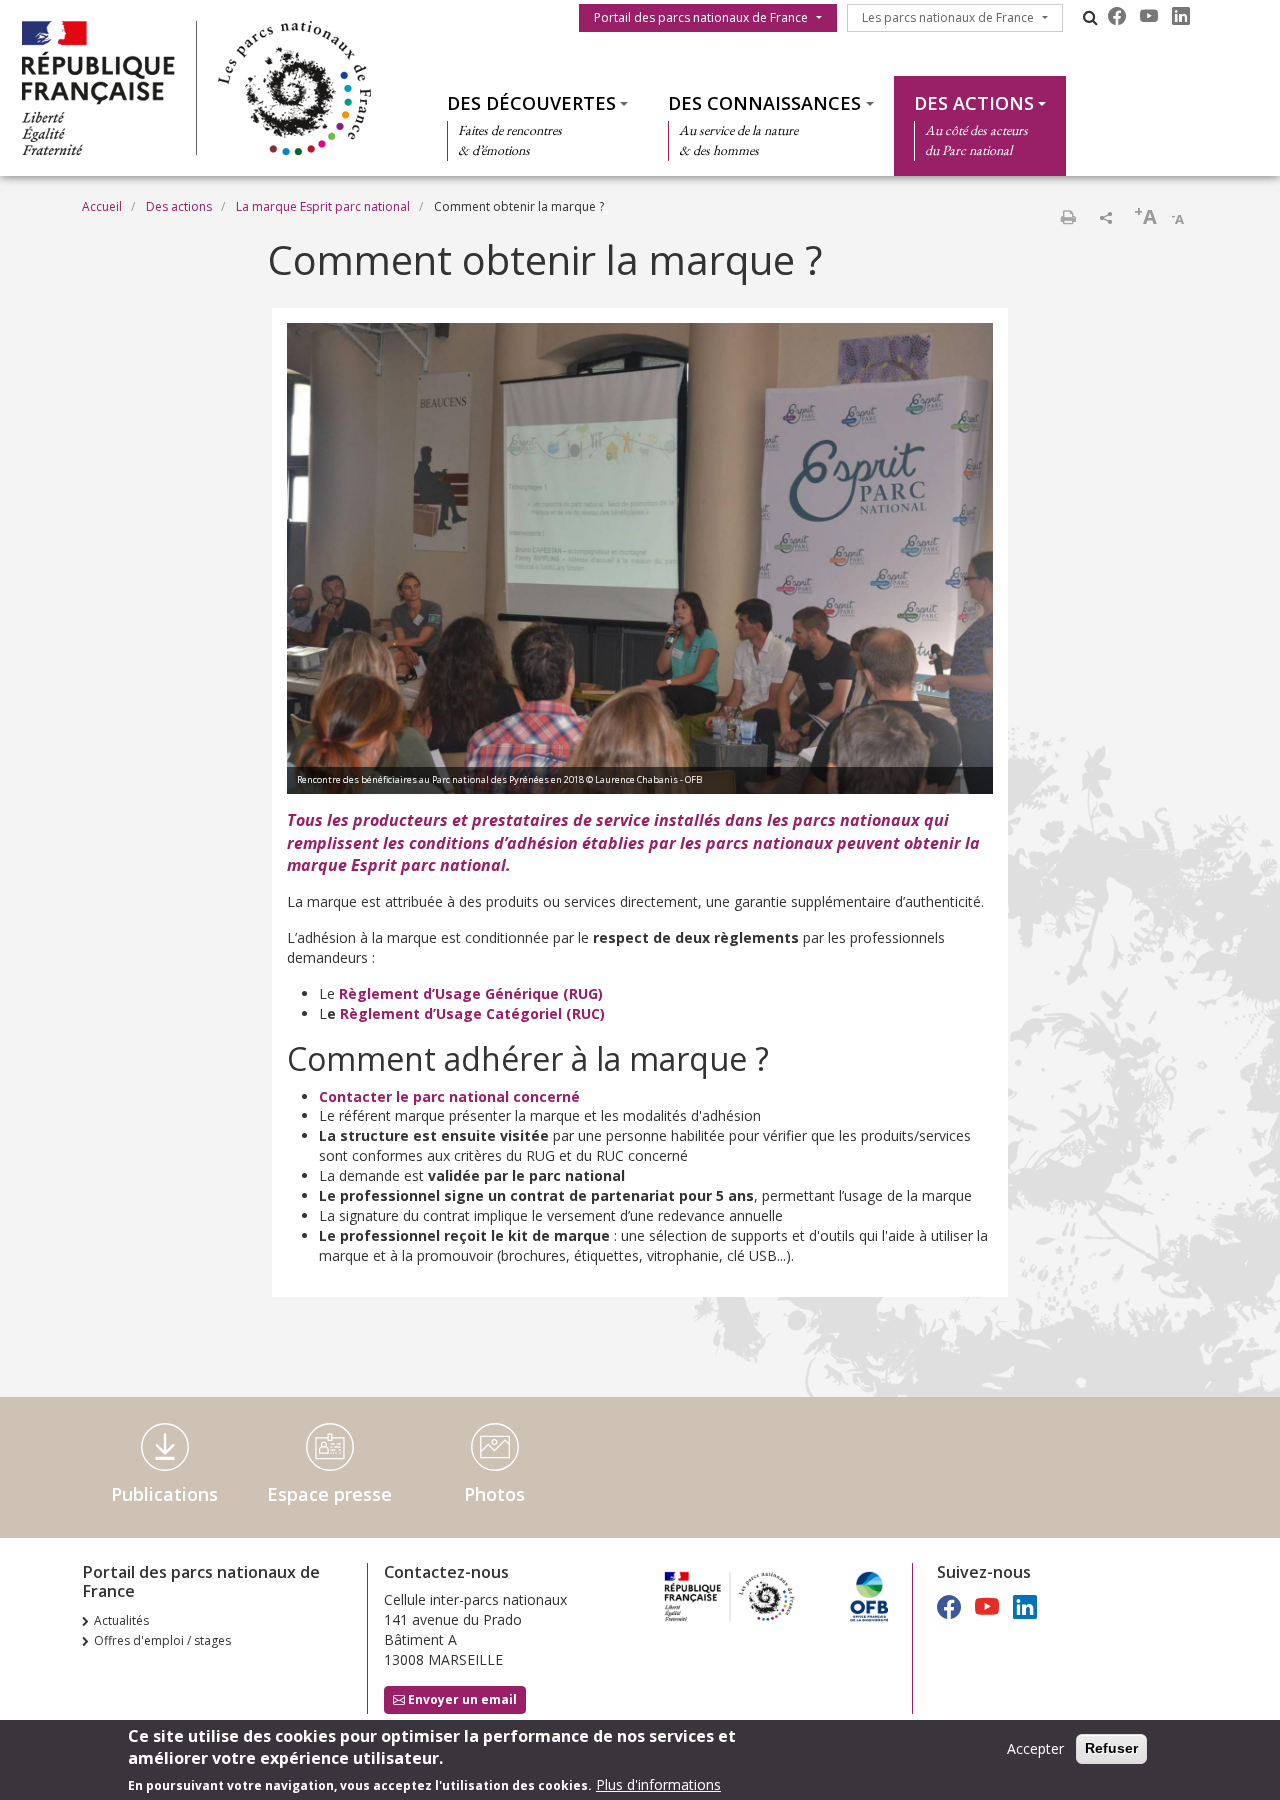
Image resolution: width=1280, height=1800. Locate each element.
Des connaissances (764, 103)
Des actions (974, 103)
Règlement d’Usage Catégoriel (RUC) (472, 1013)
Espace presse (329, 1494)
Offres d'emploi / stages (162, 1640)
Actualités (121, 1620)
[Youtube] (1149, 16)
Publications (164, 1494)
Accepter (1035, 1748)
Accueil (102, 206)
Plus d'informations (658, 1784)
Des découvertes (531, 103)
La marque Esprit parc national (323, 206)
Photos (494, 1494)
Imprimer (1068, 217)
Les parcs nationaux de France (948, 17)
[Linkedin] (1181, 16)
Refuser (1111, 1748)
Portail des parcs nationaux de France (701, 17)
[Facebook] (1117, 16)
